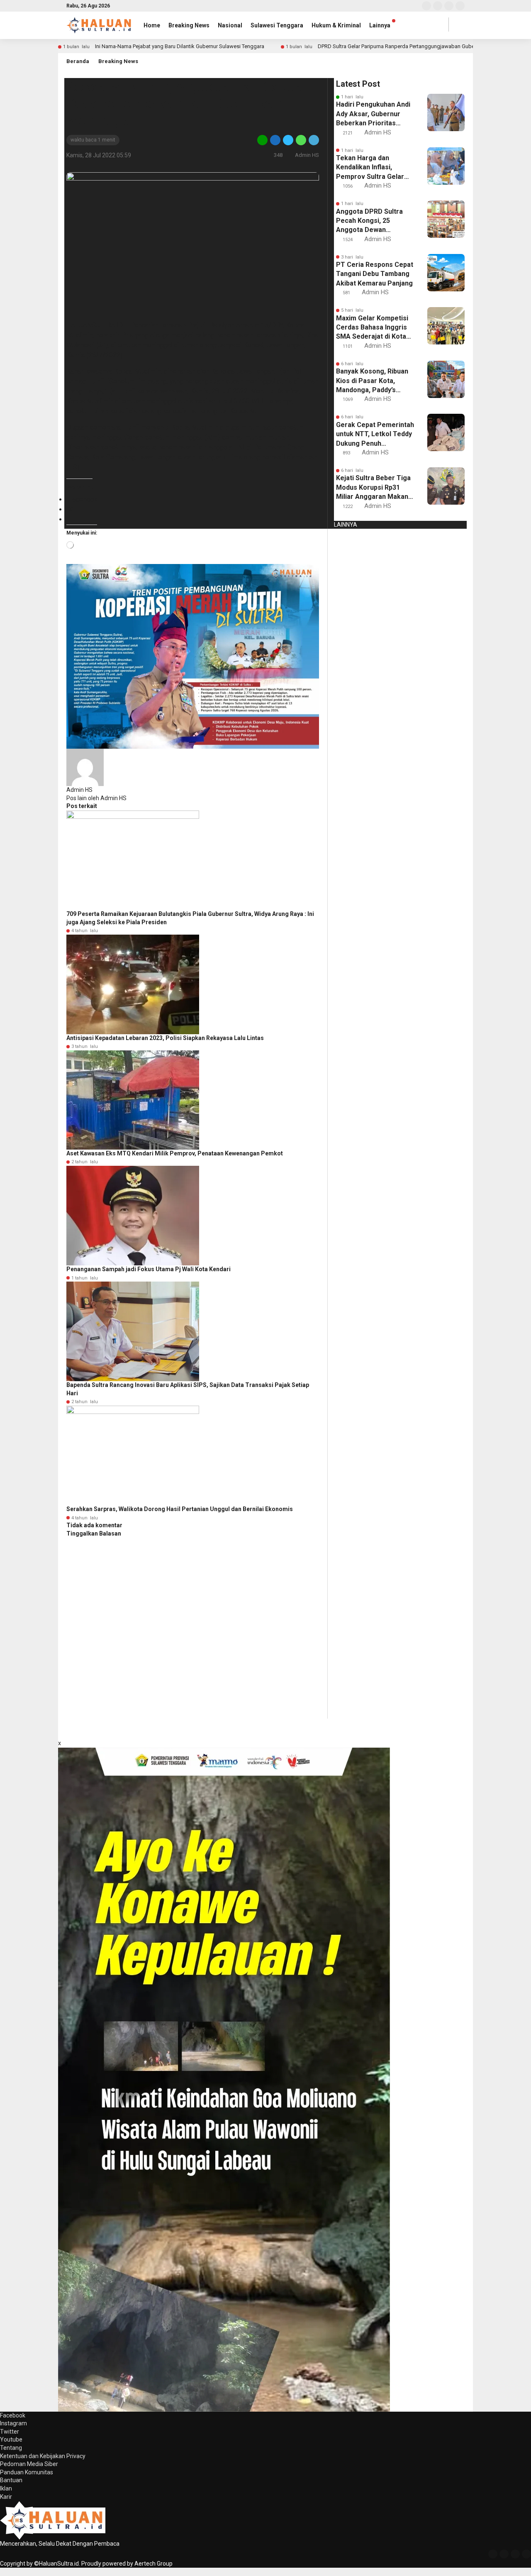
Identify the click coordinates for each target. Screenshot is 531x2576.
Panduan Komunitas (27, 2472)
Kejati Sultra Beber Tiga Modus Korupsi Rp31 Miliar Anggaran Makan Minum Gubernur (373, 488)
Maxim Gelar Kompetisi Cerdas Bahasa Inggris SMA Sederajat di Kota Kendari (372, 328)
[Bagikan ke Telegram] (313, 140)
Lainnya (380, 25)
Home (152, 25)
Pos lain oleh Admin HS (96, 798)
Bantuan (11, 2480)
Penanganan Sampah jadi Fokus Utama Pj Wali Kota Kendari (149, 1269)
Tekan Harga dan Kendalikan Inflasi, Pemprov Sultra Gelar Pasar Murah (370, 168)
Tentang (11, 2448)
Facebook (13, 2415)
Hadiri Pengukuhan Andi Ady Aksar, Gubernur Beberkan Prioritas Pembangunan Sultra (373, 114)
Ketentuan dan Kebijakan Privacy (43, 2456)
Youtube (11, 2439)
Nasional (230, 25)
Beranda (78, 61)
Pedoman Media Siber (29, 2464)
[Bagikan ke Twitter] (288, 140)
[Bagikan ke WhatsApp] (301, 140)
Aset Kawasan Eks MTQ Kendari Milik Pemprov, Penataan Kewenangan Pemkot (175, 1153)
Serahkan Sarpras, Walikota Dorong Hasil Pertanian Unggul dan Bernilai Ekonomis (180, 1509)
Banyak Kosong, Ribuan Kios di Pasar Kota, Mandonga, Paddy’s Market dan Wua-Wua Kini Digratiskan (372, 381)
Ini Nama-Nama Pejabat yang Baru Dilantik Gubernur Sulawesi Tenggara (180, 46)
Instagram (13, 2423)
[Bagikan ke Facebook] (275, 140)
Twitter (10, 2432)
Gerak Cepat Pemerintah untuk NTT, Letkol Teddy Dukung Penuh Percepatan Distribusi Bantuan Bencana (375, 435)
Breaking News (189, 25)
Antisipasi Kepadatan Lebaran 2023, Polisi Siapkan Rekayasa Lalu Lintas (165, 1038)
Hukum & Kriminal (336, 25)
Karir (6, 2497)
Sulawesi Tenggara (277, 25)
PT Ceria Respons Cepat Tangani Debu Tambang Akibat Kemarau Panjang (375, 274)
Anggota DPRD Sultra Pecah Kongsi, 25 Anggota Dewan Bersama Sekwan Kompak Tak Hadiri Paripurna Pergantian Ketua (370, 221)
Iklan (6, 2488)
